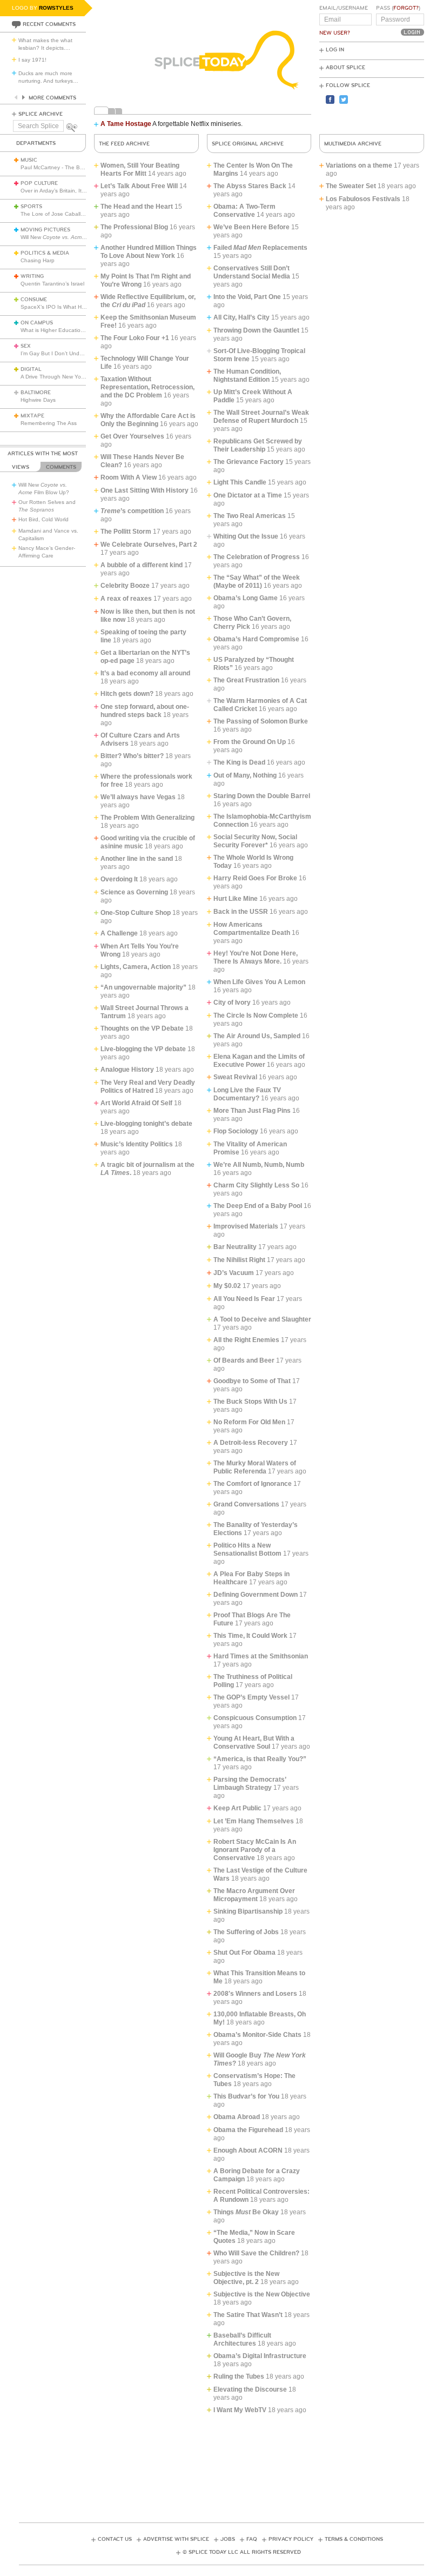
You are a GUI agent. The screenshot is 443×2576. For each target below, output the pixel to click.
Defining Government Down (256, 1595)
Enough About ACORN (248, 2150)
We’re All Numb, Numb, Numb (259, 1165)
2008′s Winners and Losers (255, 1994)
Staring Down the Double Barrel (262, 796)
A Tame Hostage (126, 124)
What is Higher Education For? (59, 330)
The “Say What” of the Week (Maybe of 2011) (257, 582)
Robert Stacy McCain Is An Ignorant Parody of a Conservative (255, 1850)
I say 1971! (32, 60)
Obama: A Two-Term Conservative (244, 211)
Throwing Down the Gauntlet (256, 330)
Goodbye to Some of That (252, 1381)
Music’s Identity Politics (137, 1144)
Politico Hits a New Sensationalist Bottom (247, 1549)
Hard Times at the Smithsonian (261, 1656)
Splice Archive (41, 114)
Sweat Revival (235, 1077)
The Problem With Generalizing (147, 818)
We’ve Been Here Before (251, 227)
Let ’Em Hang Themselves (254, 1821)
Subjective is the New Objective (262, 2294)
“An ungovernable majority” (143, 987)
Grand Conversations (246, 1504)
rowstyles (56, 8)
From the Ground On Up (250, 742)
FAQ (252, 2539)
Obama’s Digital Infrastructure (260, 2356)
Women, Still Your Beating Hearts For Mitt (140, 170)
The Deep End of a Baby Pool (258, 1206)
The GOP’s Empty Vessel (251, 1697)
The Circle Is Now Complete (256, 1015)
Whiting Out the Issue (246, 536)
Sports (31, 207)
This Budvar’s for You (246, 2096)
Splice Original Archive (248, 144)
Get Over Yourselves (132, 436)
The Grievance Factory (249, 462)
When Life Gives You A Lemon (259, 982)
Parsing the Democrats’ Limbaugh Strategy (250, 1784)
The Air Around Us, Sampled (257, 1036)
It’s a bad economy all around (145, 673)
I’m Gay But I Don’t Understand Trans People (77, 353)
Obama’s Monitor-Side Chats (257, 2035)
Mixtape (32, 416)
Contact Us (115, 2539)
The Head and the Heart (137, 207)
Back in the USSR (241, 912)
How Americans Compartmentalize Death (252, 929)
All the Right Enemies (246, 1340)
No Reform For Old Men (249, 1422)
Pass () (398, 8)
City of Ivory (232, 1002)
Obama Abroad (237, 2117)
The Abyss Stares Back (250, 186)
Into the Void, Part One (247, 297)
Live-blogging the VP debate (143, 1049)
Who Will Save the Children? (256, 2253)
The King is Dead (239, 762)
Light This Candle (240, 482)
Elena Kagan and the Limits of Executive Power (259, 1061)
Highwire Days (38, 400)
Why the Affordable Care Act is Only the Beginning (148, 420)
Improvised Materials (246, 1226)
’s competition (132, 511)
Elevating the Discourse (250, 2389)
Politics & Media (45, 253)
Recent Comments (49, 24)
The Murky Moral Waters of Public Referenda (255, 1467)
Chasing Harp (38, 260)
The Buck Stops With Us (250, 1402)
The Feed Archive (124, 144)
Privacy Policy (291, 2539)
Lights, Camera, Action (136, 967)
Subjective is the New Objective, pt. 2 (246, 2278)
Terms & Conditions (354, 2539)
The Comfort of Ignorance (253, 1484)
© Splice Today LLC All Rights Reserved (242, 2552)
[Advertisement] (222, 2465)
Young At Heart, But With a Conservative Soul (254, 1742)
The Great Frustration (246, 680)
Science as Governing (134, 892)
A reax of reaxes (126, 599)
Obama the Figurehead (248, 2130)
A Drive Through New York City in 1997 (69, 377)
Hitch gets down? (127, 694)
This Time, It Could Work (250, 1636)
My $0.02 (227, 1286)
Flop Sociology (236, 1131)
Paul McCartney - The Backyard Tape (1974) (76, 167)
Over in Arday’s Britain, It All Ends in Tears (72, 191)
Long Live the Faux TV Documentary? (247, 1094)
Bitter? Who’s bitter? (132, 756)
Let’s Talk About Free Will (139, 186)
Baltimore (36, 393)
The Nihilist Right (239, 1260)
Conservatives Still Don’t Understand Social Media (252, 272)
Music (29, 160)
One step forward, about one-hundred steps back (145, 711)
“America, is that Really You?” (260, 1759)
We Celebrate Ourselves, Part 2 (149, 545)
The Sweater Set (351, 186)
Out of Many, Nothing (245, 775)
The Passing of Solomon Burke (261, 721)
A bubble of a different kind (142, 565)
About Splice (345, 68)
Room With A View (129, 477)
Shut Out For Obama (244, 1953)
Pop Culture (39, 183)
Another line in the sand (137, 859)
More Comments (52, 98)
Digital (31, 369)
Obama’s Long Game (246, 598)
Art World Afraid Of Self (136, 1103)
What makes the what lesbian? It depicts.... (45, 44)
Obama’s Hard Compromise (256, 639)
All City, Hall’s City (241, 317)
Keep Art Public (237, 1808)
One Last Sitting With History (145, 490)
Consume (34, 300)
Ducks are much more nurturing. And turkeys (48, 77)
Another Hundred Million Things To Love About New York (149, 252)
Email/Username (344, 8)
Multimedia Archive (353, 144)
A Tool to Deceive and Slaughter (262, 1319)
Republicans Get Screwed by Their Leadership (258, 445)
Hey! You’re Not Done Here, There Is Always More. (256, 957)
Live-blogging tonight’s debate (146, 1124)
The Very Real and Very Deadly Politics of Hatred (148, 1087)
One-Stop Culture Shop (136, 913)
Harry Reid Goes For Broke (255, 878)
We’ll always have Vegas (138, 797)
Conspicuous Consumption (255, 1718)
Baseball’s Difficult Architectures (242, 2339)
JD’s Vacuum (234, 1273)
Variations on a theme (359, 165)
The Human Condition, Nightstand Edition (247, 376)
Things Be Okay (246, 2212)
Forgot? (406, 8)
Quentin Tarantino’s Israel (52, 284)
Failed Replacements (260, 248)
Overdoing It (119, 879)
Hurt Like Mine (236, 899)
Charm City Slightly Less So (256, 1185)
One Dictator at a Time (248, 495)
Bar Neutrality (235, 1247)
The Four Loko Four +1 (135, 338)
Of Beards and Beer (244, 1360)
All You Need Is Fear (244, 1299)
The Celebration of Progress (257, 557)
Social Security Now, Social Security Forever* (255, 841)
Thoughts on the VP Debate (142, 1028)
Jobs (228, 2539)
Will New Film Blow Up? (71, 237)
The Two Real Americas (250, 516)
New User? (335, 33)
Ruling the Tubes (239, 2376)
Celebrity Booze (125, 586)
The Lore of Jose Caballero (55, 214)
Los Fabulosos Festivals (363, 199)
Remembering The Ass (49, 423)
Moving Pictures (45, 230)
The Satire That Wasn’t (248, 2315)
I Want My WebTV (240, 2410)
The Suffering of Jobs (246, 1932)
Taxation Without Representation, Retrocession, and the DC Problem (147, 387)
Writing (32, 276)
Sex (26, 346)
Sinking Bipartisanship (248, 1911)
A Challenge (119, 933)
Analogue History (127, 1070)
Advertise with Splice (176, 2539)
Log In (335, 50)
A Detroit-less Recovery (251, 1443)
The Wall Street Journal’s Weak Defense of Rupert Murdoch (261, 417)
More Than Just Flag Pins (252, 1111)
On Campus (37, 323)
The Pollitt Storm (126, 532)
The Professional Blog (134, 227)
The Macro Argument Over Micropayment (254, 1895)
